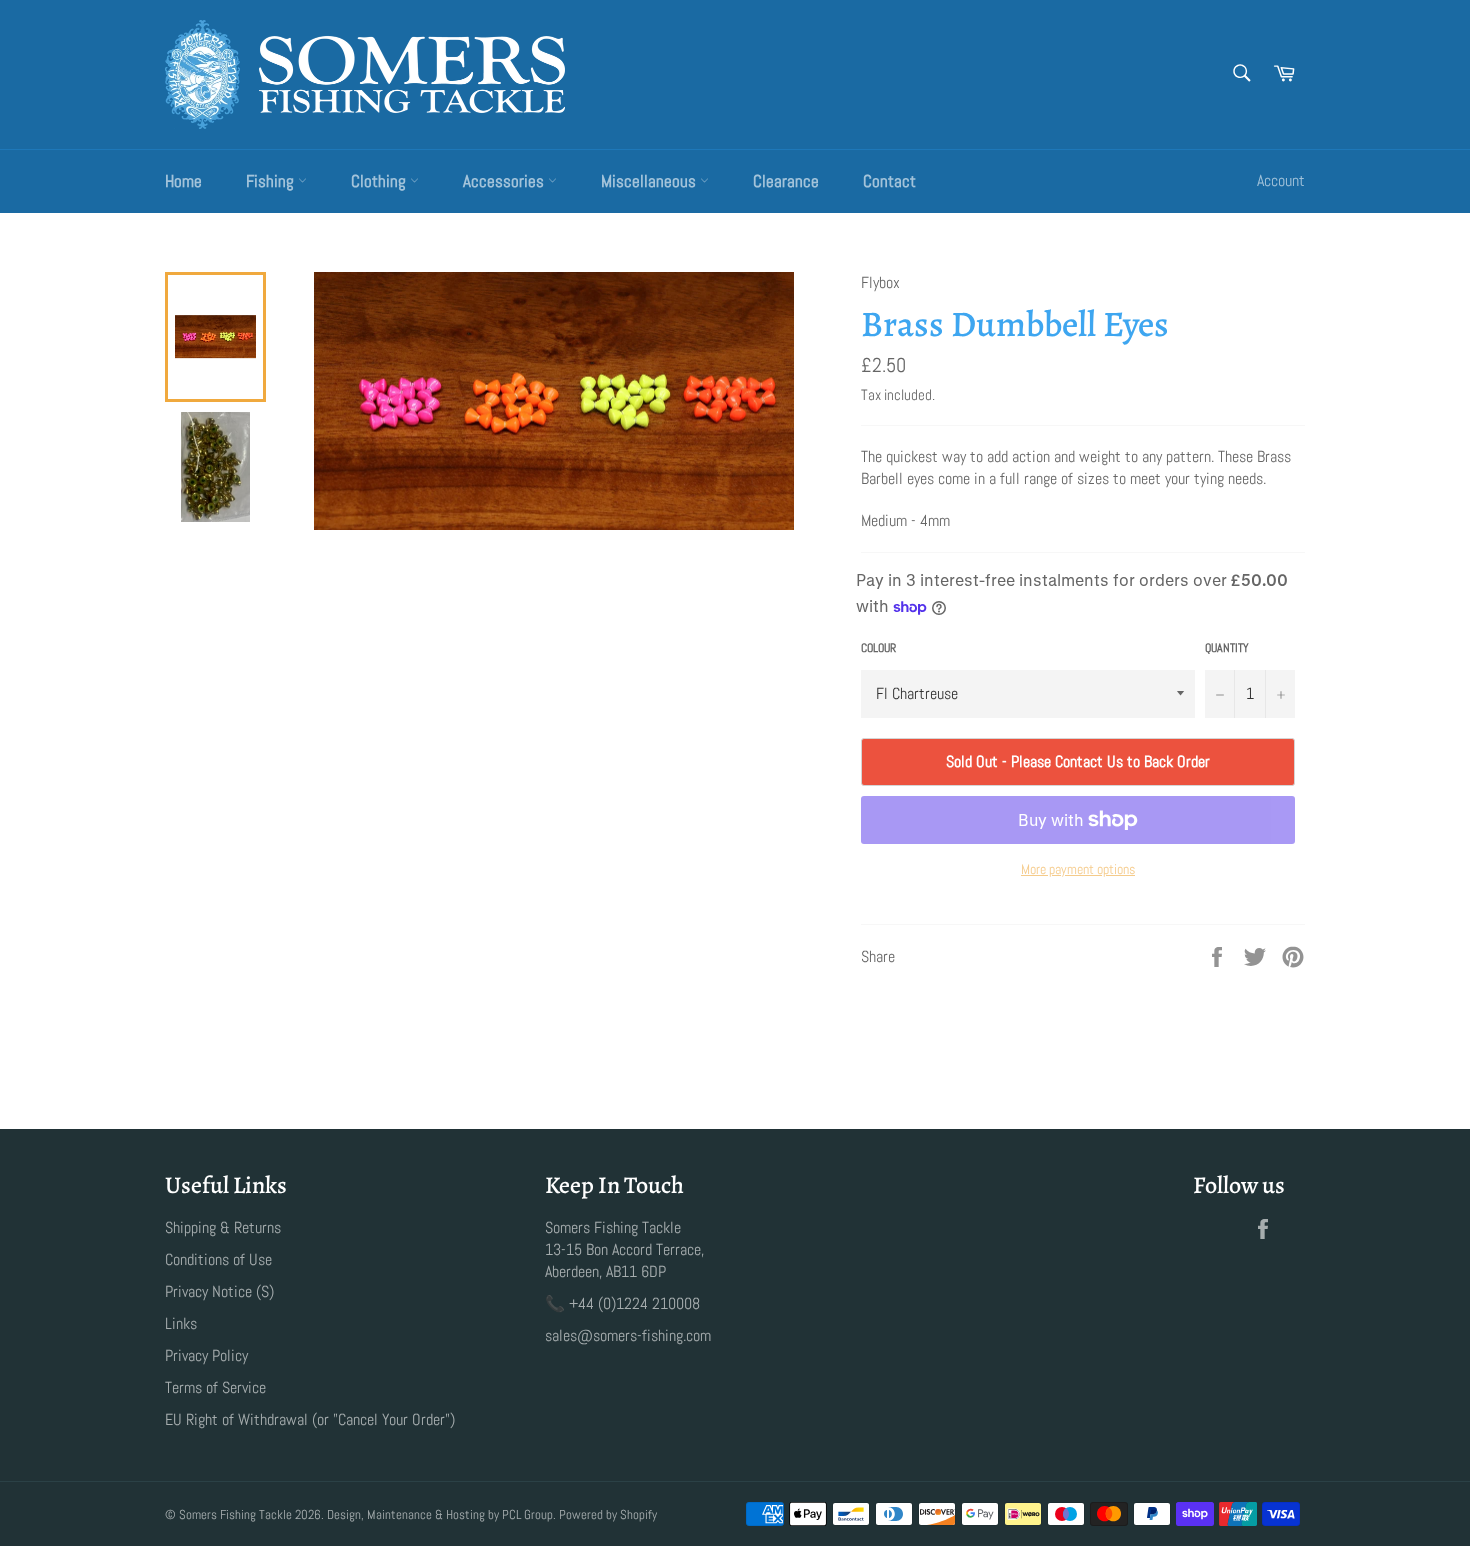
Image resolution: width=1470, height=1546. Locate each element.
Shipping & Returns (223, 1227)
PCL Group (527, 1514)
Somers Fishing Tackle (235, 1514)
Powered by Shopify (608, 1514)
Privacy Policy (206, 1355)
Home (183, 181)
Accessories (505, 181)
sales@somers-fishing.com (628, 1335)
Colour (878, 648)
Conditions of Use (218, 1259)
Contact (889, 181)
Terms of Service (215, 1387)
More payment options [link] (1078, 869)
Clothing (380, 181)
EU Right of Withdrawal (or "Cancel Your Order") (310, 1419)
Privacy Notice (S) (219, 1291)
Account (1281, 180)
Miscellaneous (650, 181)
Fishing (272, 181)
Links (181, 1323)
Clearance (786, 181)
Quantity (1227, 648)
